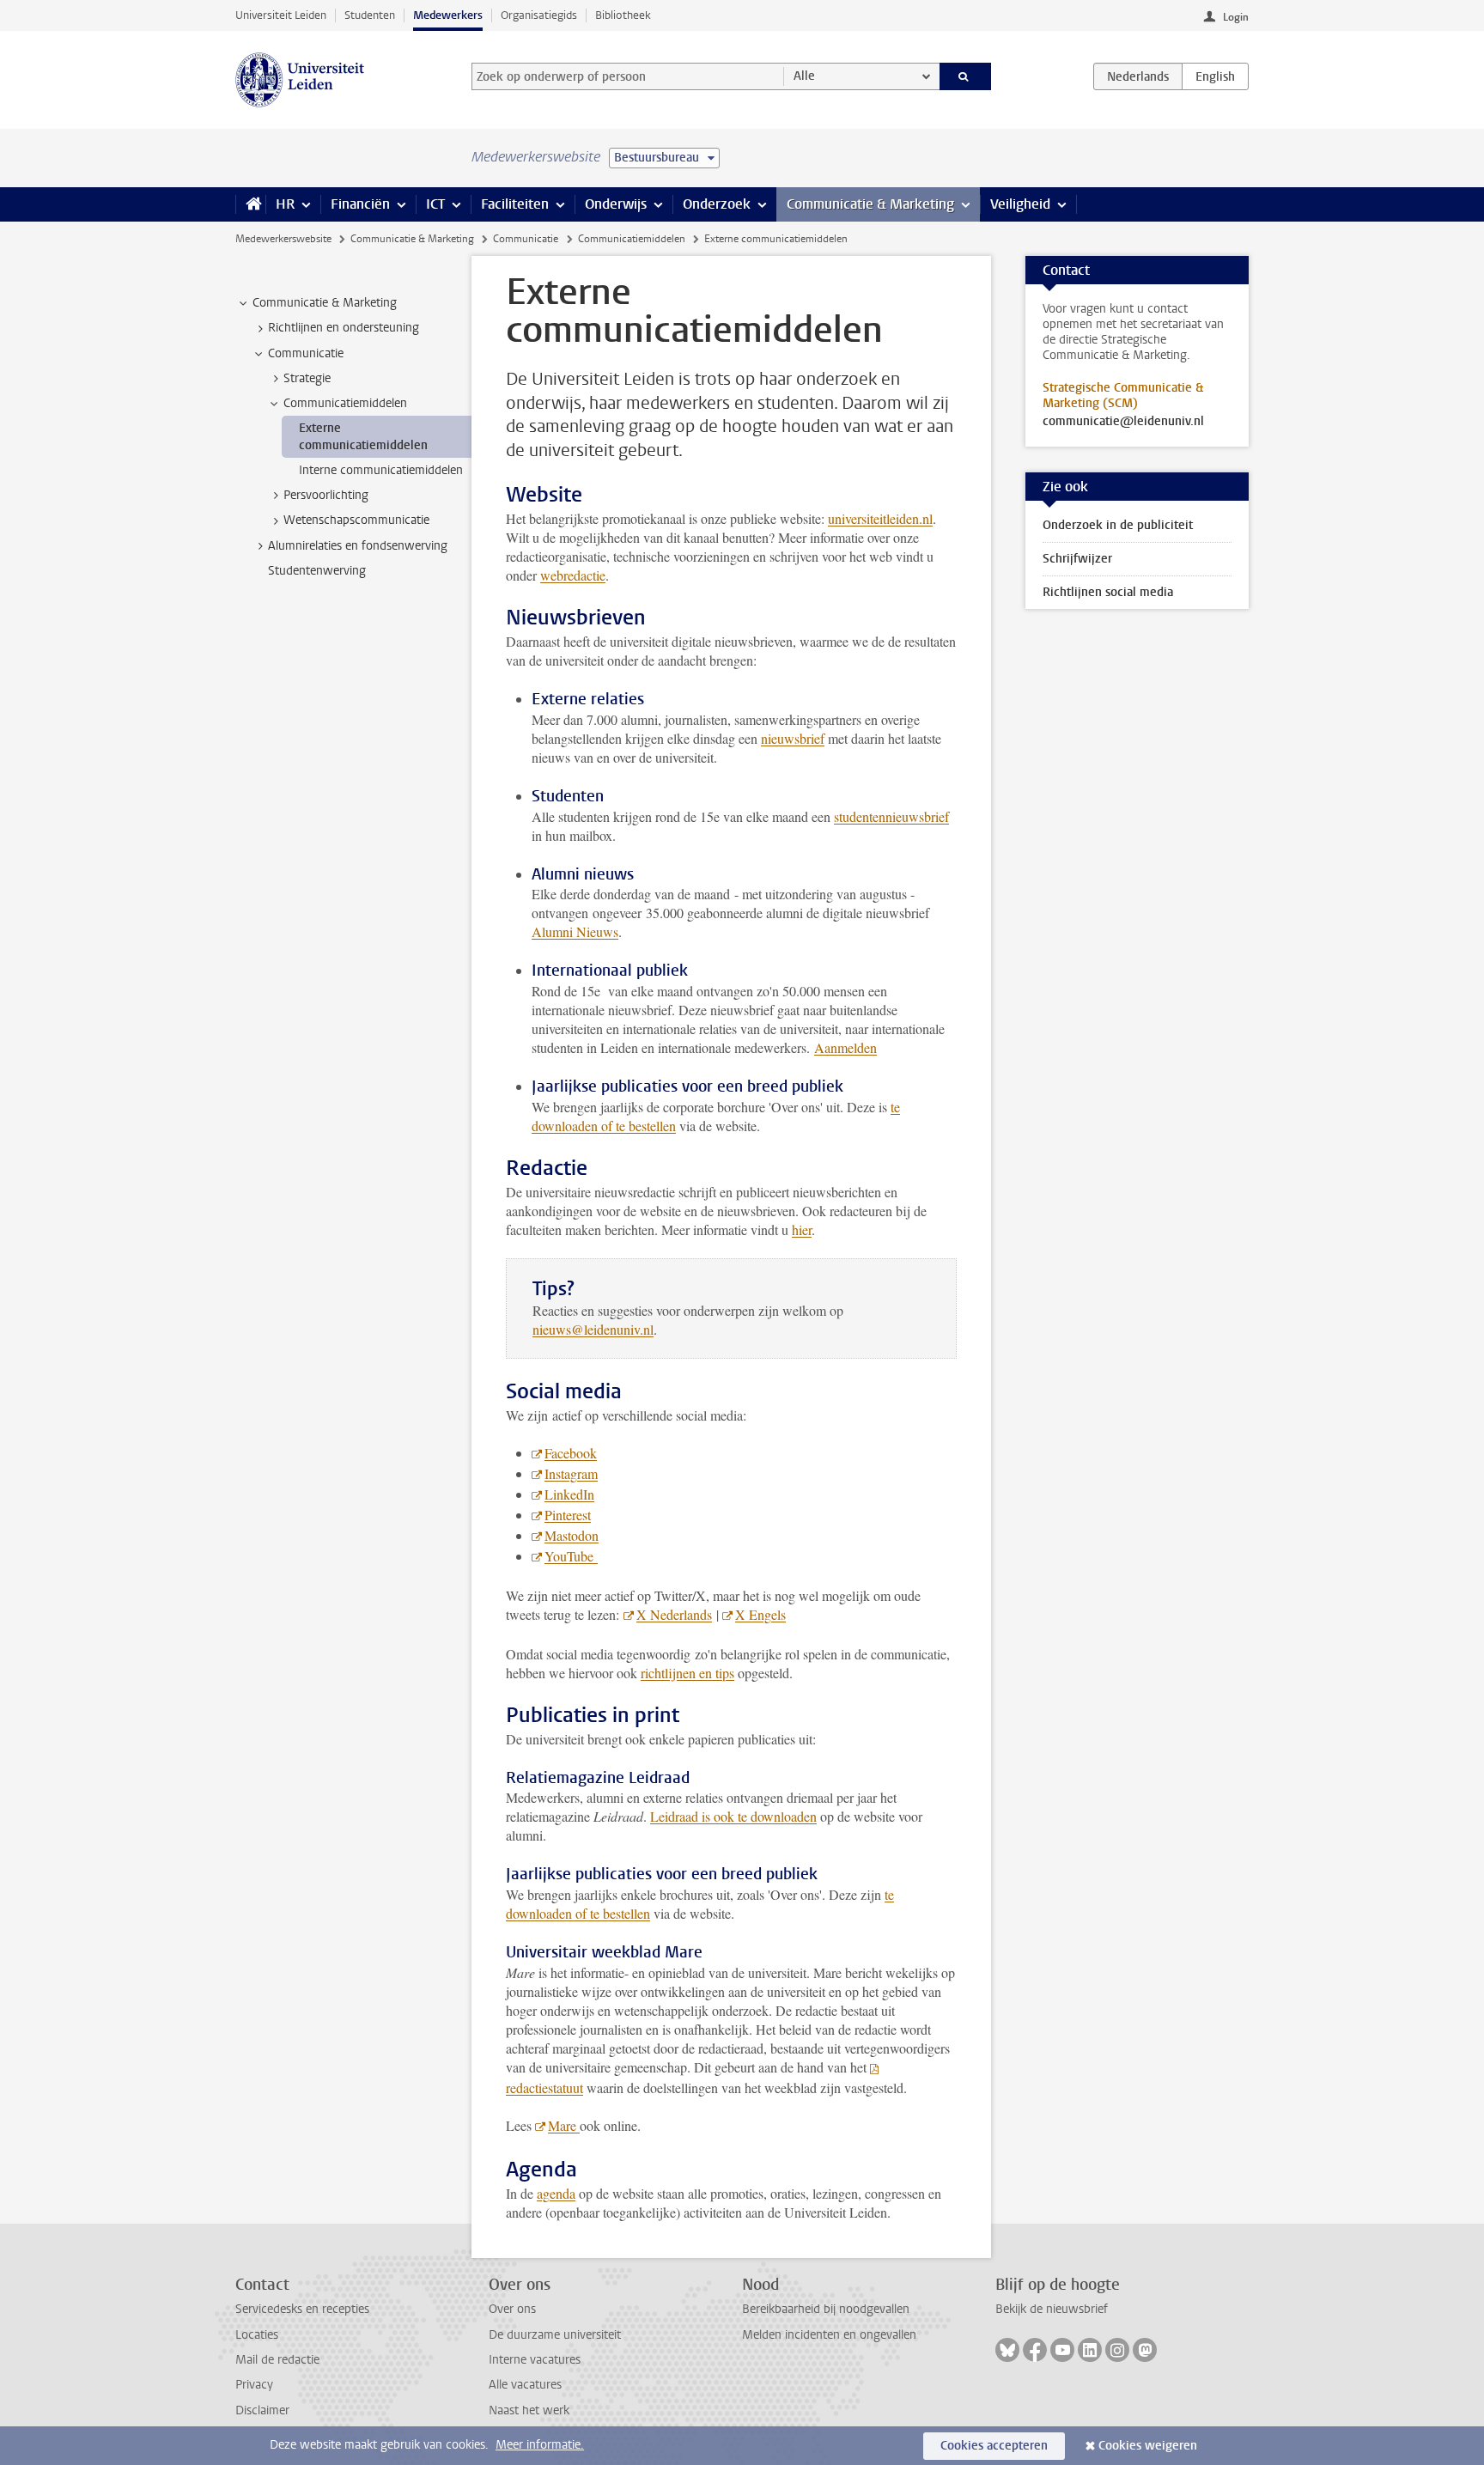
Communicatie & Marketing (870, 204)
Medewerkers (448, 15)
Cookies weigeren (1148, 2446)
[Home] (250, 204)
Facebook (571, 1453)
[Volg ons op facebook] (1035, 2350)
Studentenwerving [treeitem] (317, 571)
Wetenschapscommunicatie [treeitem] (356, 520)
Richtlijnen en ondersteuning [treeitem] (344, 328)
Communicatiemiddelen (632, 239)
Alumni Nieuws (575, 931)
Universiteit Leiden (281, 15)
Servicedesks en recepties (302, 2309)
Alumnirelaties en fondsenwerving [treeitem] (358, 546)
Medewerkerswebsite (283, 239)
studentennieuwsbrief (891, 816)
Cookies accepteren (994, 2446)
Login (1236, 17)
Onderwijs (616, 204)
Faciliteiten (515, 204)
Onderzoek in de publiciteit (1118, 525)
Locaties (257, 2335)
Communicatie (526, 239)
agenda (556, 2193)
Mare (564, 2125)
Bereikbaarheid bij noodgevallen (826, 2309)
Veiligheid (1020, 204)
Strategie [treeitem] (307, 378)
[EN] (1215, 76)
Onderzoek (717, 204)
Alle (804, 76)
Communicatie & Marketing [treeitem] (325, 303)
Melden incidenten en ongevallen (829, 2335)
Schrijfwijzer (1077, 559)
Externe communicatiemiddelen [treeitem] (363, 436)
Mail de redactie (277, 2360)
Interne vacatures (535, 2360)
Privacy (254, 2385)
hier (802, 1229)
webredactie (573, 575)
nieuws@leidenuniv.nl (593, 1329)
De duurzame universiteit (555, 2335)
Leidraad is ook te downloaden (733, 1816)
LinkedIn (569, 1494)
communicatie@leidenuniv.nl (1123, 422)
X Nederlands (674, 1614)
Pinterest (568, 1515)
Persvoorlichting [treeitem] (326, 495)
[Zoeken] (966, 76)
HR (285, 204)
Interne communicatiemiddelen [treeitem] (381, 470)
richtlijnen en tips (687, 1673)
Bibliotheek (623, 15)
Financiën (360, 204)
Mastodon (572, 1535)
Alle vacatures (525, 2385)
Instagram (571, 1473)
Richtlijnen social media (1108, 592)
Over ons (512, 2309)
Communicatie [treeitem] (306, 353)
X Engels (760, 1614)
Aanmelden (845, 1047)
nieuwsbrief (793, 738)
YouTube (571, 1556)
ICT (435, 204)
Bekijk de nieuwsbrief (1052, 2309)
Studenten (370, 15)
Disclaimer (262, 2410)
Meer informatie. (540, 2445)
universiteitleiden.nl (880, 518)
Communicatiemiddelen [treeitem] (345, 403)
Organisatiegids (539, 15)
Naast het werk (529, 2410)
